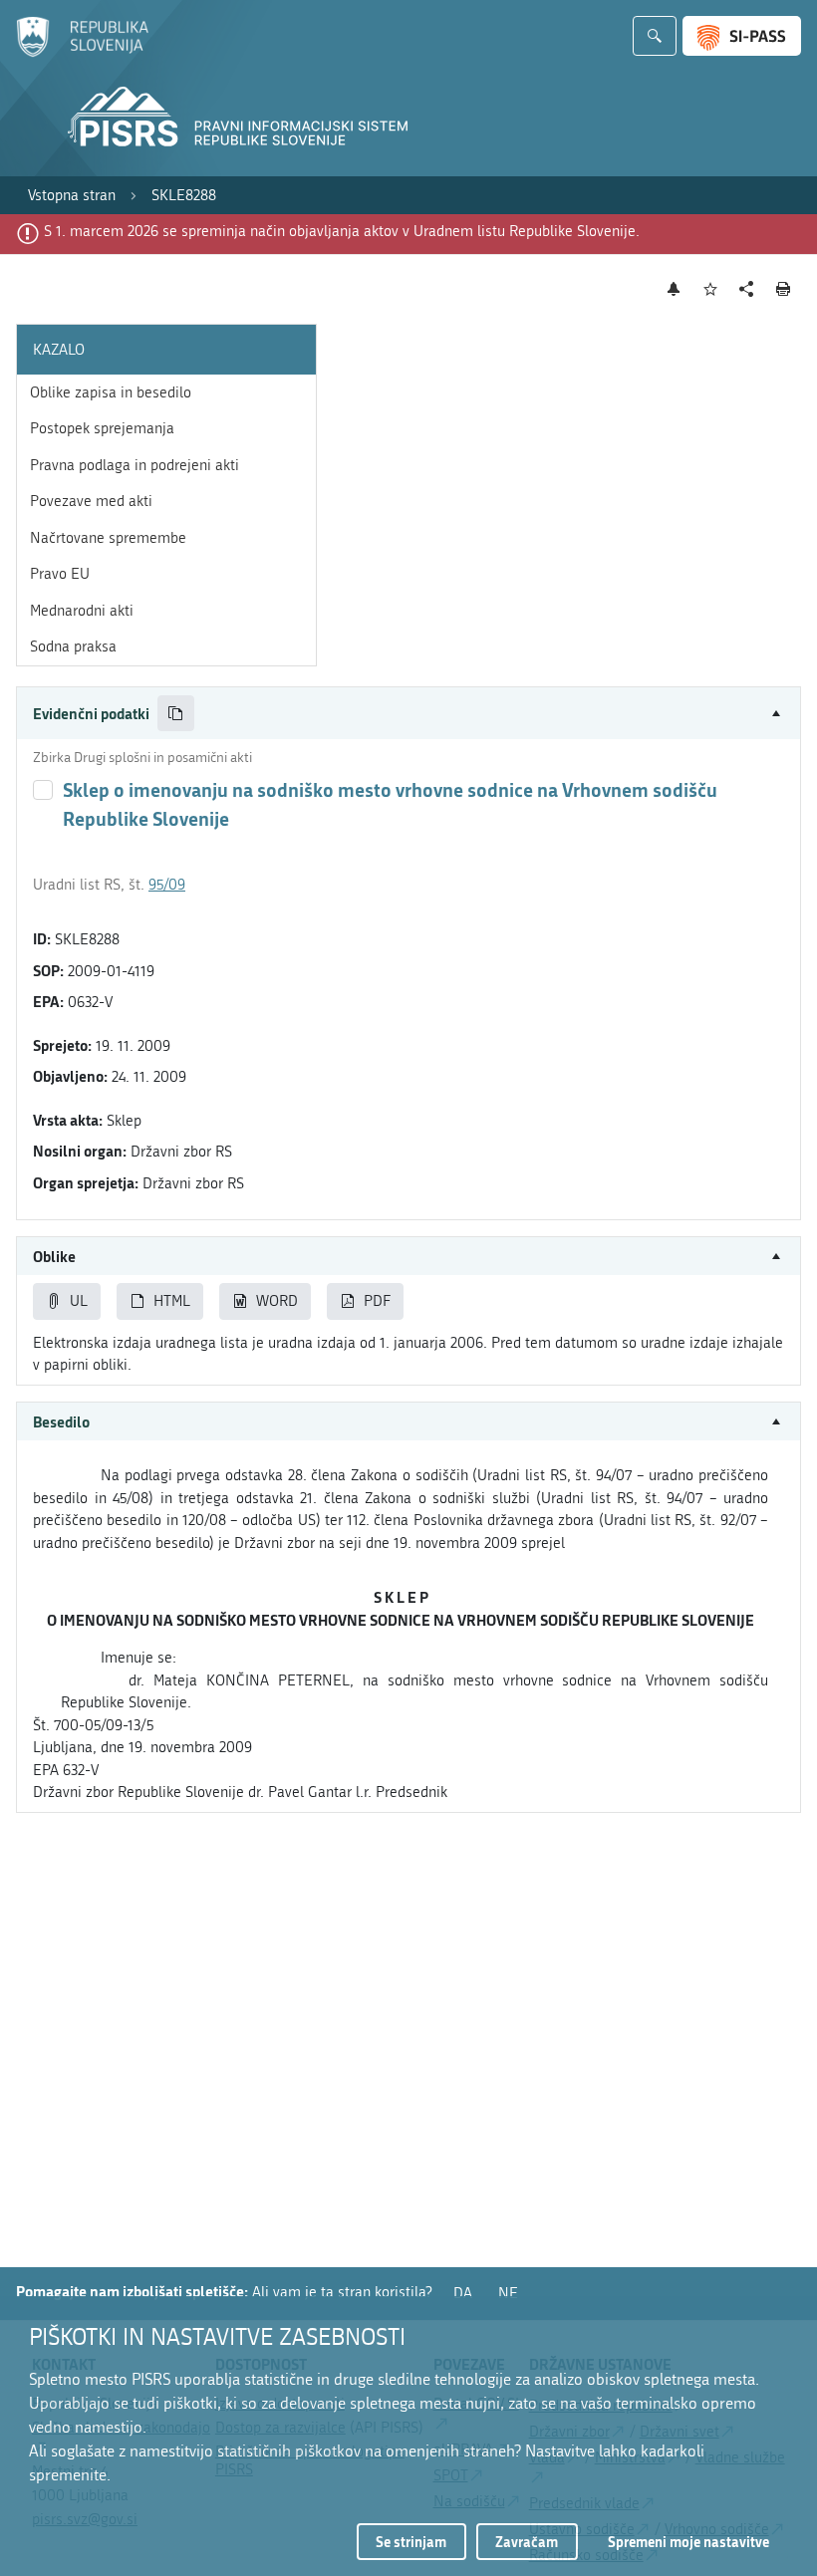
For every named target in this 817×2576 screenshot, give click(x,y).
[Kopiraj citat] (176, 714)
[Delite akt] (747, 289)
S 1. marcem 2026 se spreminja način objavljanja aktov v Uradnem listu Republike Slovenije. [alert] (342, 231)
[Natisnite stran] (784, 289)
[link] (72, 196)
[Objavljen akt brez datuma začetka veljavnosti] (43, 790)
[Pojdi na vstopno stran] (82, 53)
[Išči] (655, 36)
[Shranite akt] (711, 289)
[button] (408, 714)
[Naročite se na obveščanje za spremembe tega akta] (674, 289)
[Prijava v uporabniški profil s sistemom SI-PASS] (742, 36)
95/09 (167, 885)
